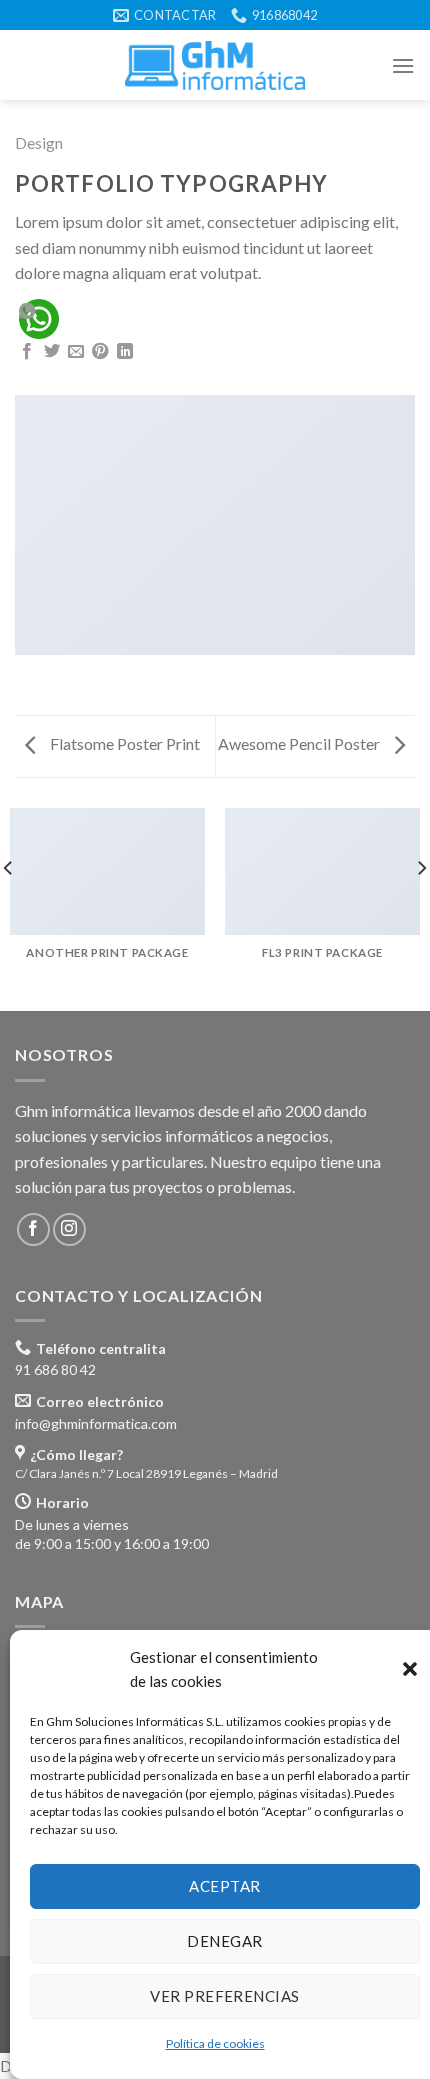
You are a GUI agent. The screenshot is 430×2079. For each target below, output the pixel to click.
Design (39, 142)
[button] (410, 1669)
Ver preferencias (224, 1996)
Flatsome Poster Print (123, 743)
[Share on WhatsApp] (39, 319)
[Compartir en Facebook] (27, 352)
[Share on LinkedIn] (125, 352)
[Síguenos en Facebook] (33, 1229)
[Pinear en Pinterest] (100, 352)
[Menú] (403, 65)
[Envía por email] (76, 352)
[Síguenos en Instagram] (69, 1229)
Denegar (224, 1941)
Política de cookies (215, 2043)
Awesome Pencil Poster (300, 743)
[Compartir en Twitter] (52, 352)
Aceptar (224, 1886)
